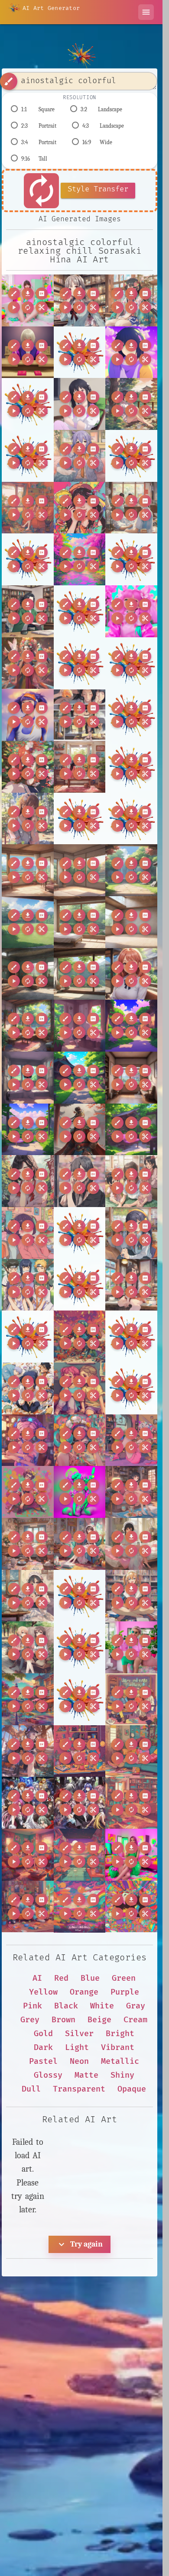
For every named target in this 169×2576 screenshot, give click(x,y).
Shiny (122, 2075)
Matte (86, 2075)
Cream (135, 2020)
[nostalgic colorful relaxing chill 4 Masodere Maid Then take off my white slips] (131, 1544)
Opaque (132, 2089)
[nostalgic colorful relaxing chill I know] (131, 1803)
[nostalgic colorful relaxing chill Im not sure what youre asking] (80, 1907)
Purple (125, 1992)
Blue (90, 1978)
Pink (32, 2006)
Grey (30, 2020)
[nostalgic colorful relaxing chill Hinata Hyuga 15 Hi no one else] (131, 404)
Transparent (79, 2089)
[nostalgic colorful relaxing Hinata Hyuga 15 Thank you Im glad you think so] (131, 1233)
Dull (31, 2089)
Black (66, 2006)
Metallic (120, 2061)
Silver (79, 2034)
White (102, 2006)
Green (124, 1978)
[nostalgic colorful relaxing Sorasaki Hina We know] (131, 300)
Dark (43, 2048)
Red (61, 1978)
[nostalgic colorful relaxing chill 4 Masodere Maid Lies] (80, 1544)
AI (37, 1978)
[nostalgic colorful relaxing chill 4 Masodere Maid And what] (28, 1544)
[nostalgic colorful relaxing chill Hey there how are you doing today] (131, 1751)
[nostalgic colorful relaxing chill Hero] (80, 1751)
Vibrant (118, 2048)
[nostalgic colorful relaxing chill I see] (80, 1855)
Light (77, 2048)
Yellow (43, 1992)
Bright (120, 2034)
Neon (79, 2061)
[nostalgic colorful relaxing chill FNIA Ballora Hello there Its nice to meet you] (28, 1492)
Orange (84, 1992)
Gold (43, 2034)
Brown (63, 2020)
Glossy (48, 2075)
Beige (99, 2020)
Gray (136, 2006)
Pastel (43, 2061)
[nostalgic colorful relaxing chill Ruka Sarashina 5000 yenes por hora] (80, 559)
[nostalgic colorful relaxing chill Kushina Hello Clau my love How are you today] (28, 508)
